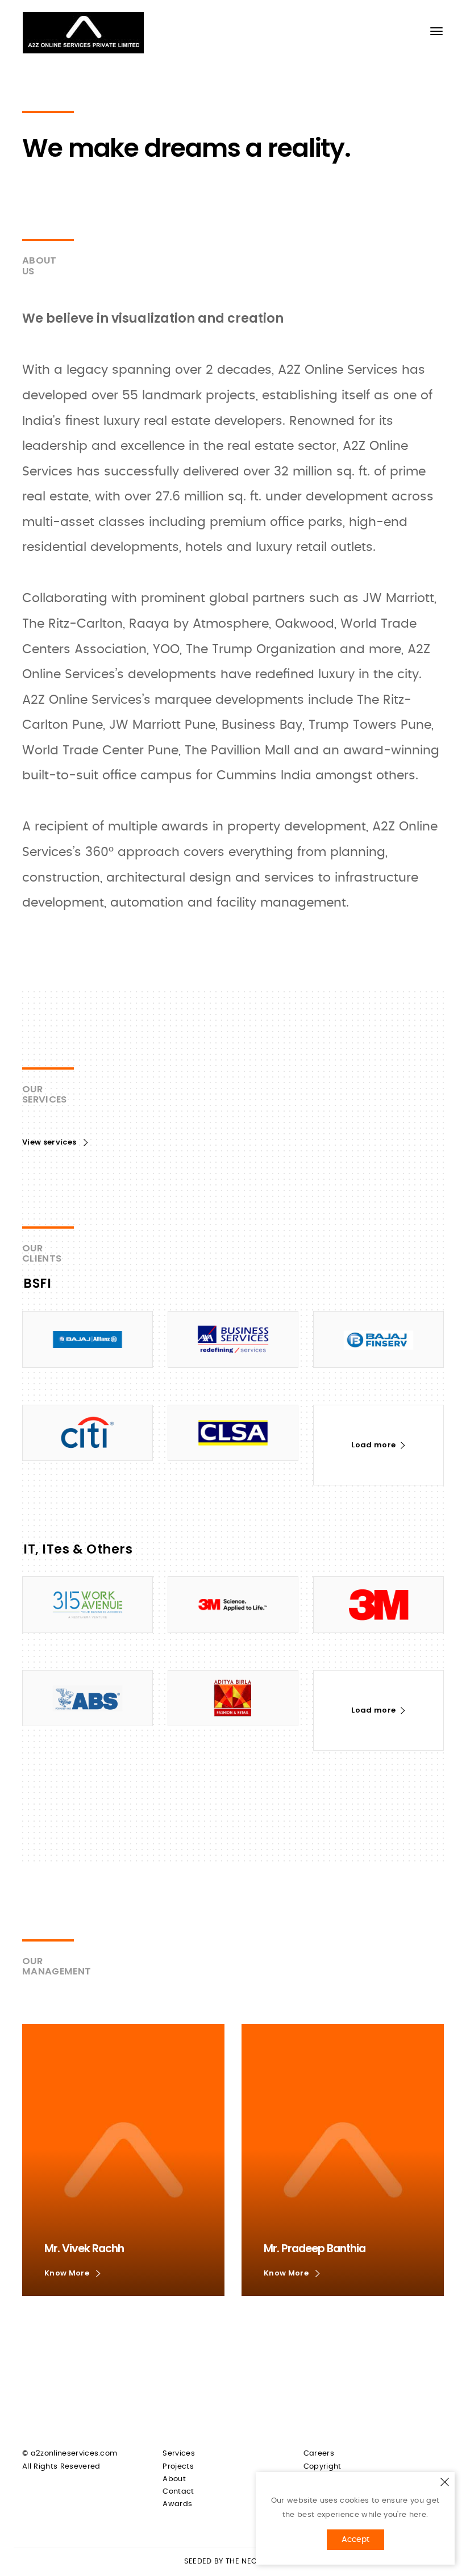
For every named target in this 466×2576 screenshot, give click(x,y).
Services (179, 2454)
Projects (178, 2467)
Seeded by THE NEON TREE (233, 2562)
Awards (177, 2504)
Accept (355, 2540)
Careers (319, 2454)
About (174, 2479)
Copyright (323, 2467)
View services (50, 1142)
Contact (178, 2492)
